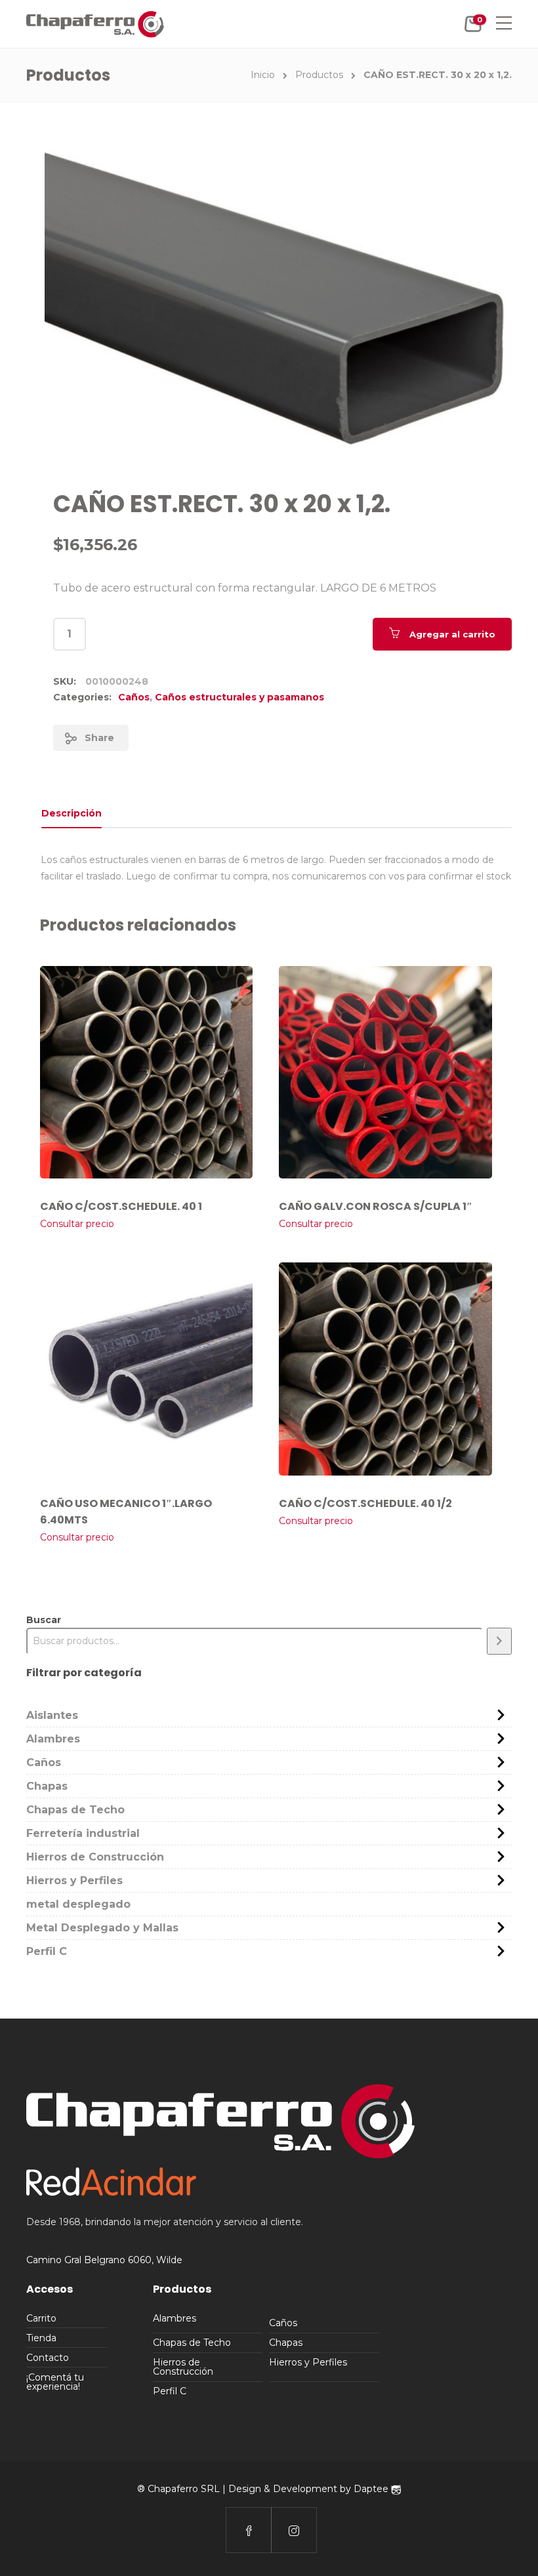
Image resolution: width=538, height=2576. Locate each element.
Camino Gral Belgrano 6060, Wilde (104, 2260)
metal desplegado (78, 1904)
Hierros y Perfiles (74, 1881)
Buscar (44, 1620)
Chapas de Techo (75, 1810)
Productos (319, 75)
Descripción (72, 813)
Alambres (53, 1739)
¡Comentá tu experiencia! (55, 2382)
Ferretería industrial (83, 1833)
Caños (134, 697)
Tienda (41, 2338)
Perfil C (47, 1951)
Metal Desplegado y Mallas (102, 1928)
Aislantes (52, 1715)
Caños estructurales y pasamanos (239, 697)
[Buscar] (499, 1641)
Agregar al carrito (452, 634)
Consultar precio (77, 1224)
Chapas (47, 1786)
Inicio (263, 75)
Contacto (48, 2358)
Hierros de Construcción (95, 1857)
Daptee (372, 2489)
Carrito (41, 2318)
